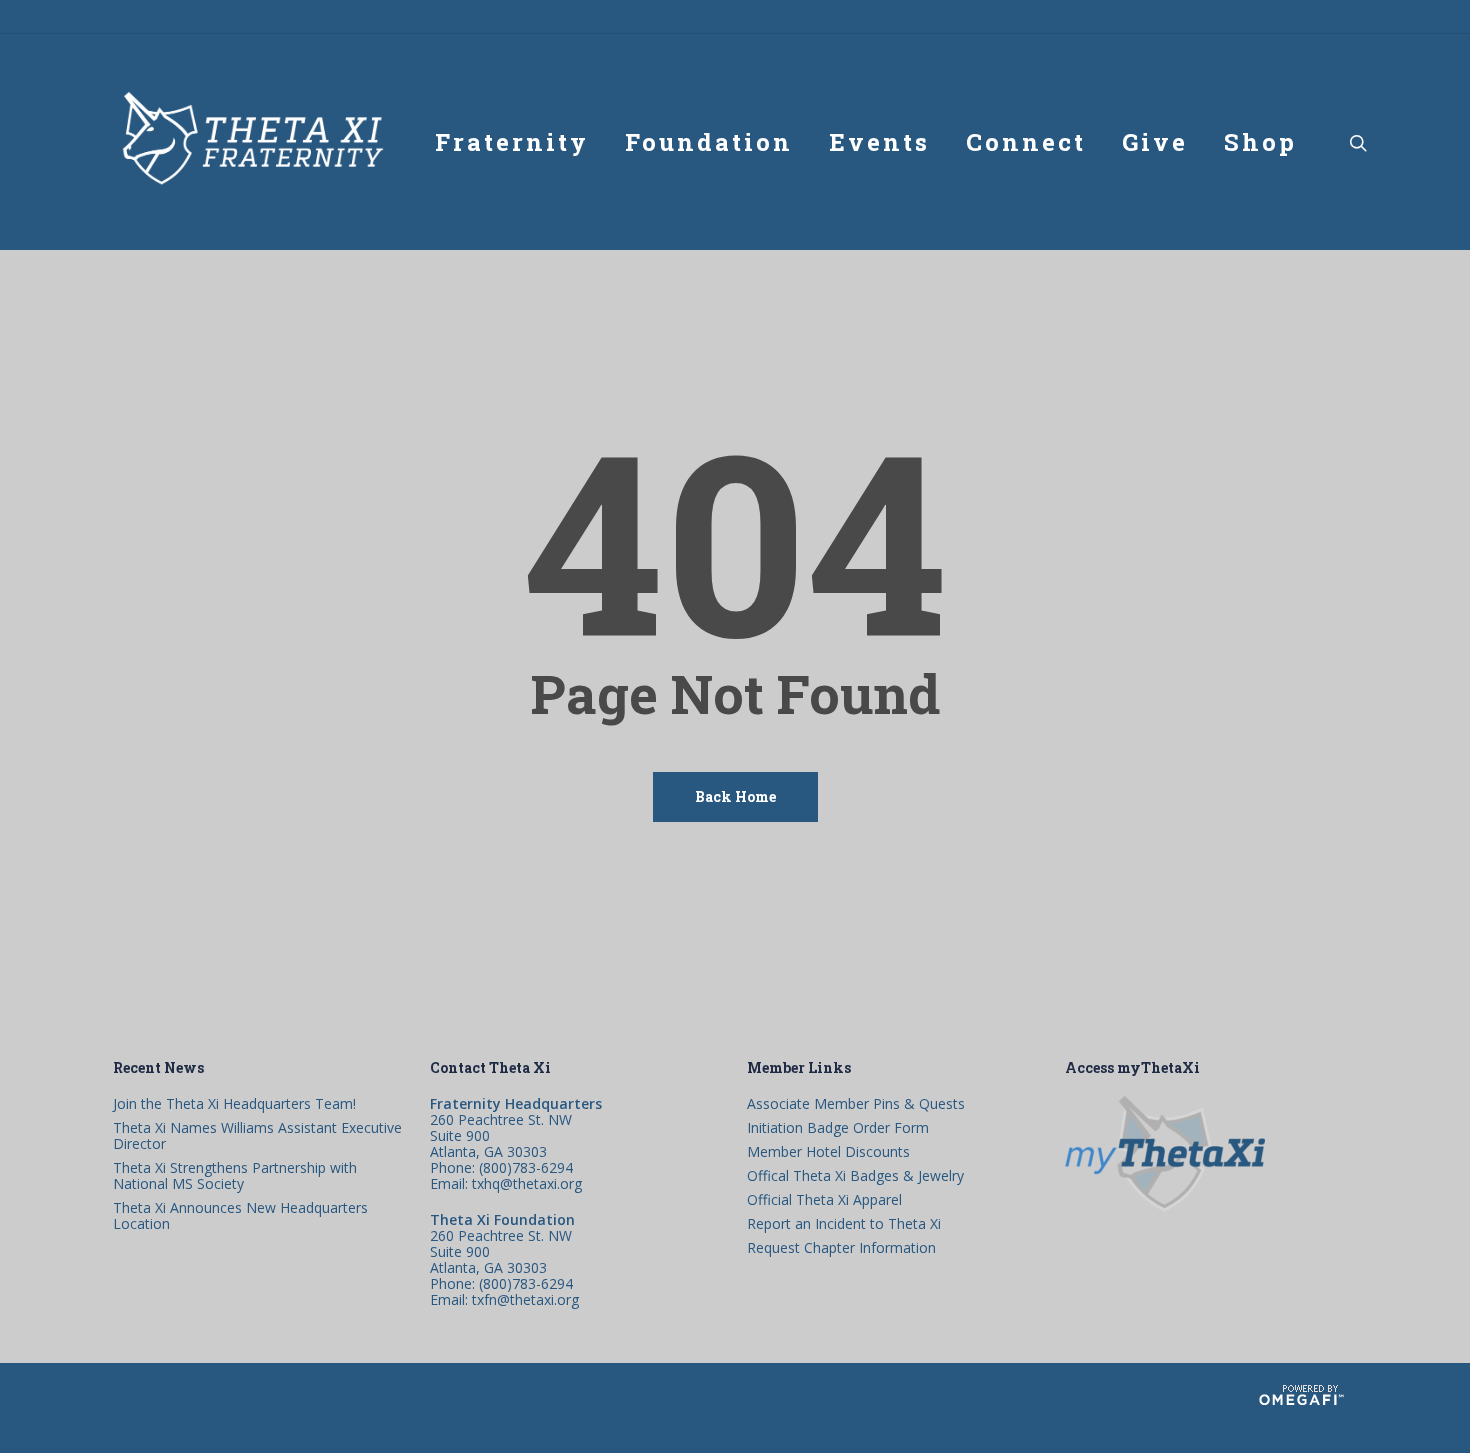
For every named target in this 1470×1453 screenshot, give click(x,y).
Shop (1260, 142)
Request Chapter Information (841, 1248)
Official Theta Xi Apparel (824, 1200)
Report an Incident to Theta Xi (844, 1224)
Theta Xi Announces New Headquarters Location (240, 1216)
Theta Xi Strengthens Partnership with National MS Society (235, 1176)
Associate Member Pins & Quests (856, 1104)
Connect (1026, 142)
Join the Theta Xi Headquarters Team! (234, 1104)
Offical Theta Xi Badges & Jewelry (855, 1176)
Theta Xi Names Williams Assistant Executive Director (257, 1136)
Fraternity (512, 142)
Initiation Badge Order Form (838, 1128)
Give (1155, 142)
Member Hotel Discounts (828, 1152)
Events (879, 142)
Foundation (709, 142)
